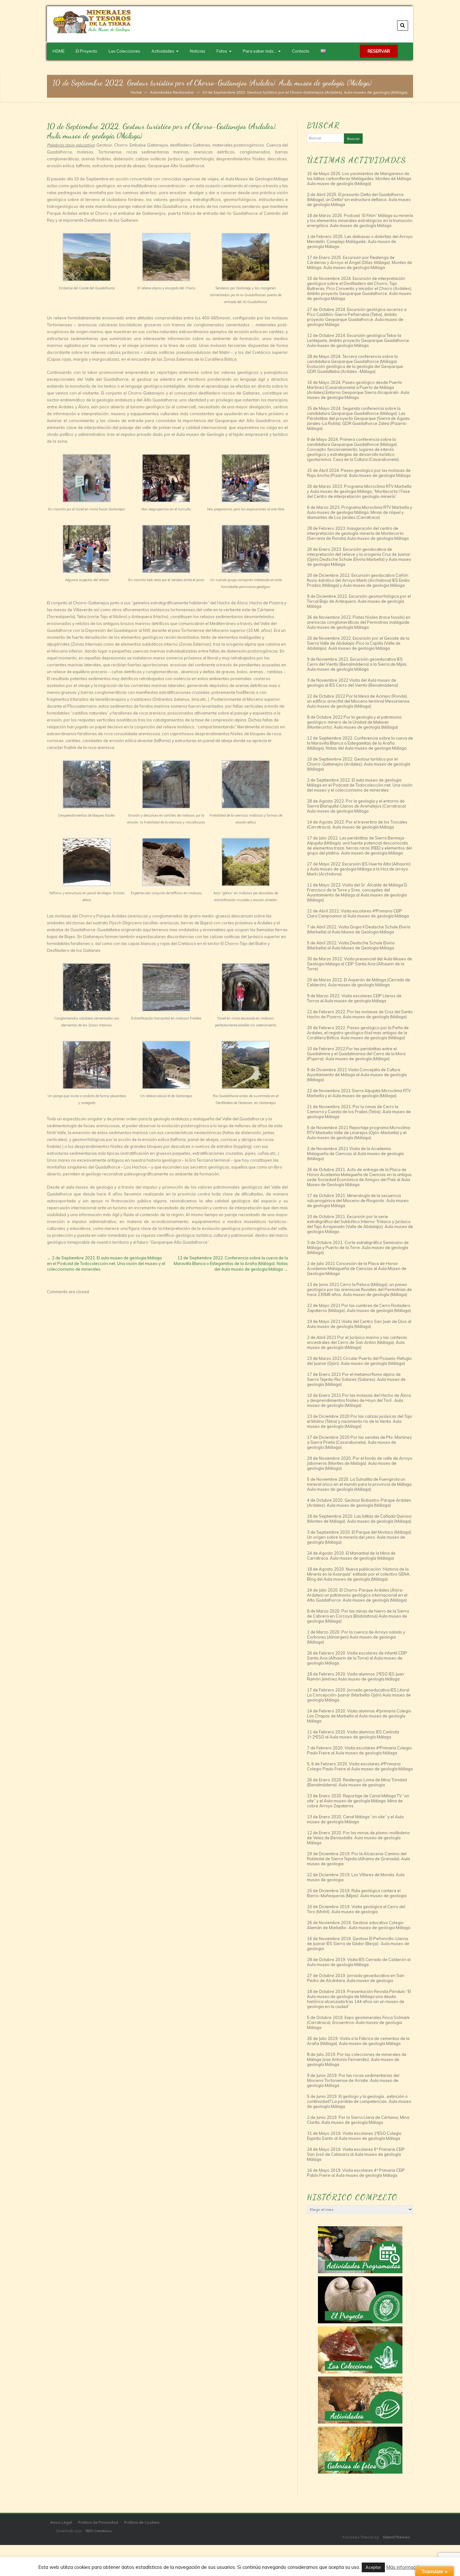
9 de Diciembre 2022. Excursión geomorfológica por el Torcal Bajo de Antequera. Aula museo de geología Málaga (359, 601)
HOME (59, 51)
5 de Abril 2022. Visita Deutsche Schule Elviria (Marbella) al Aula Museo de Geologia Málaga (351, 945)
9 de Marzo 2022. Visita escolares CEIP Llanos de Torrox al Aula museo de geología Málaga (354, 998)
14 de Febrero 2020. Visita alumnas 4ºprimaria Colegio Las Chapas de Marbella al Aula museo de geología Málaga (359, 1716)
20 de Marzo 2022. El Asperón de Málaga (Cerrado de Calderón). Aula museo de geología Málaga (359, 982)
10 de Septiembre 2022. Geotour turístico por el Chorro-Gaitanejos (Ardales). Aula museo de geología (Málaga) (359, 764)
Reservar (379, 51)
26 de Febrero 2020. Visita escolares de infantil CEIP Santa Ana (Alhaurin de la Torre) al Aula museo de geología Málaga (357, 1658)
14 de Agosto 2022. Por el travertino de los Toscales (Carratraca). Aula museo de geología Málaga (357, 824)
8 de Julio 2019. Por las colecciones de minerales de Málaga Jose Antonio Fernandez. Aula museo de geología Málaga (357, 2059)
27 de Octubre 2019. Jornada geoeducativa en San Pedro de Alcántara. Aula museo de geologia (356, 1978)
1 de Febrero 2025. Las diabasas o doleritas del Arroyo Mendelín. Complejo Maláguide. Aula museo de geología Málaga (360, 241)
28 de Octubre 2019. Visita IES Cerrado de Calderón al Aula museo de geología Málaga (359, 1962)
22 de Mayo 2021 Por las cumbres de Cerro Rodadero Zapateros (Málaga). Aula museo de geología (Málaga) (359, 1308)
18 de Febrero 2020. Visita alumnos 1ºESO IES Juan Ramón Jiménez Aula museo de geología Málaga (355, 1676)
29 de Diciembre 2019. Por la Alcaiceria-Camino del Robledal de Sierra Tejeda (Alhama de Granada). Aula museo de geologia (358, 1859)
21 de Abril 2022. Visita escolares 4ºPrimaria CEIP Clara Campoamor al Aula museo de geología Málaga (358, 913)
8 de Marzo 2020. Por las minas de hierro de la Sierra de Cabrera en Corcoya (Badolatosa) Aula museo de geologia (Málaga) (358, 1616)
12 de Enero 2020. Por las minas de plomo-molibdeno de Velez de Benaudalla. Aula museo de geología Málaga (358, 1838)
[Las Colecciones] (360, 2350)
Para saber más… (260, 51)
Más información (404, 2567)
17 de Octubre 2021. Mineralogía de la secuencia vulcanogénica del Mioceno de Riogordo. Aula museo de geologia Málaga (358, 1200)
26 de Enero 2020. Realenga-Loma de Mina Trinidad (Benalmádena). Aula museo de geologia (357, 1782)
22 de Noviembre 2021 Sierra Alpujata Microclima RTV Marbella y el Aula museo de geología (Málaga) (359, 1093)
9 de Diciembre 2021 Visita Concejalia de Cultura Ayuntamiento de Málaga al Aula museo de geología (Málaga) (357, 1075)
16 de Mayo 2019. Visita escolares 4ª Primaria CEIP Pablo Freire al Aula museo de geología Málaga (356, 2173)
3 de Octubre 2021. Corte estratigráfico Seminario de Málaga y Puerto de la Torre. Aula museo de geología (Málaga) (358, 1247)
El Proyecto (87, 51)
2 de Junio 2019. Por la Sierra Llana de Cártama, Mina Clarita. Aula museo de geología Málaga (358, 2120)
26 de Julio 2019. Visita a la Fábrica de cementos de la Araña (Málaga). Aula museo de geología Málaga (358, 2041)
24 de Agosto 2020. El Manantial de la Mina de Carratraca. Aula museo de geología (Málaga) (351, 1556)
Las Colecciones (124, 51)
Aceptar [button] (373, 2567)
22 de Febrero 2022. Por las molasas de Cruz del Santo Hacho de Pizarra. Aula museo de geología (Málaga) (360, 1014)
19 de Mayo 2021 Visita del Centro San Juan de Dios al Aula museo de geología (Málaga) (359, 1324)
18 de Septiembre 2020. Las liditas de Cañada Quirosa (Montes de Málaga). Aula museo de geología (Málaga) (359, 1519)
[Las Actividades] (360, 2400)
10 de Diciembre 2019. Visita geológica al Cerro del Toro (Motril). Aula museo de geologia (356, 1909)
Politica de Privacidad (98, 2522)
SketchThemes (396, 2537)
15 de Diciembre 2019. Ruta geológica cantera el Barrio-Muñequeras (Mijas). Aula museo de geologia (357, 1893)
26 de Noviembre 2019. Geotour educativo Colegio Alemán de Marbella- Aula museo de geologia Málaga (359, 1925)
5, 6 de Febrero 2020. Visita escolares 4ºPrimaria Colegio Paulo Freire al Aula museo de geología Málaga (360, 1766)
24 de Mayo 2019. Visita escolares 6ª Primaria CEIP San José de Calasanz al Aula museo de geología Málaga (356, 2154)
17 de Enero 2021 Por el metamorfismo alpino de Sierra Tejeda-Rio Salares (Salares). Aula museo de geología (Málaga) (356, 1379)
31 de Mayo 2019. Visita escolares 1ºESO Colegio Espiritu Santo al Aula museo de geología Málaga (354, 2136)
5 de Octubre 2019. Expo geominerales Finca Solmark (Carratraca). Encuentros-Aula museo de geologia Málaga (358, 2022)
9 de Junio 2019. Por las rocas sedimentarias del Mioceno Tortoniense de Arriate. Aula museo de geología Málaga (353, 2080)
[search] (403, 26)
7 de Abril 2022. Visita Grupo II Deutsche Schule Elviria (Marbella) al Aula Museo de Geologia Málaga (359, 929)
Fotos (222, 51)
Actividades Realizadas (172, 92)
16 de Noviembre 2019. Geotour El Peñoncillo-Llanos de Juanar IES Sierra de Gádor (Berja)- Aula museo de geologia (358, 1944)
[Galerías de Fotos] (360, 2450)
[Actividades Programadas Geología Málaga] (360, 2250)
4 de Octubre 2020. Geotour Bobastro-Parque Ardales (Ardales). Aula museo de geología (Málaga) (359, 1503)
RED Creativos (99, 2531)
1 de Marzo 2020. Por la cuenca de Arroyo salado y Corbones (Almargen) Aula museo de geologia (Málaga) (356, 1637)
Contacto (301, 51)
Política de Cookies (142, 2522)
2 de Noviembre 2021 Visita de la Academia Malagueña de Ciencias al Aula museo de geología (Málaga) (355, 1154)
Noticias (198, 51)
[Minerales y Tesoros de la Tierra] (92, 32)
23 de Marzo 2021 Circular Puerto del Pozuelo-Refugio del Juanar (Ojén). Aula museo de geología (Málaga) (359, 1361)
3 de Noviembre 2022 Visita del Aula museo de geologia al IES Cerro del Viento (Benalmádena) (353, 683)
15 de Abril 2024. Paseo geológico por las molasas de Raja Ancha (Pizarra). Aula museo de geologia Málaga (359, 473)
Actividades (163, 51)
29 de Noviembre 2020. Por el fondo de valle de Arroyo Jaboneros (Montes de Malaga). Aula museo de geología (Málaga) (360, 1463)
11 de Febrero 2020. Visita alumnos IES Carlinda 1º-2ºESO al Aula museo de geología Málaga (353, 1734)
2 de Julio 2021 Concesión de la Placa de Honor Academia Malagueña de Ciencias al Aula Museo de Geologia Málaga (357, 1268)
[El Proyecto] (360, 2300)
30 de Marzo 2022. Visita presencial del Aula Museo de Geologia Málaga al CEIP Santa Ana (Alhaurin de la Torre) (360, 964)
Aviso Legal (61, 2522)
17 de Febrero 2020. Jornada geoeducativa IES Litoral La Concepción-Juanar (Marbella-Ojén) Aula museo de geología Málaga (359, 1695)
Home (136, 92)
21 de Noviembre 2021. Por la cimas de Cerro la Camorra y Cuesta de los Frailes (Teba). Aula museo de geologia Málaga (359, 1112)
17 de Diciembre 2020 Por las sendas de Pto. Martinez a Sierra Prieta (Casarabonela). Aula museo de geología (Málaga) (359, 1442)
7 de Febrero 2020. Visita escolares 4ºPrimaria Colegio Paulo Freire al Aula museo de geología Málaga (359, 1750)
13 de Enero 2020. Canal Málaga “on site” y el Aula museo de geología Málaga (355, 1819)
